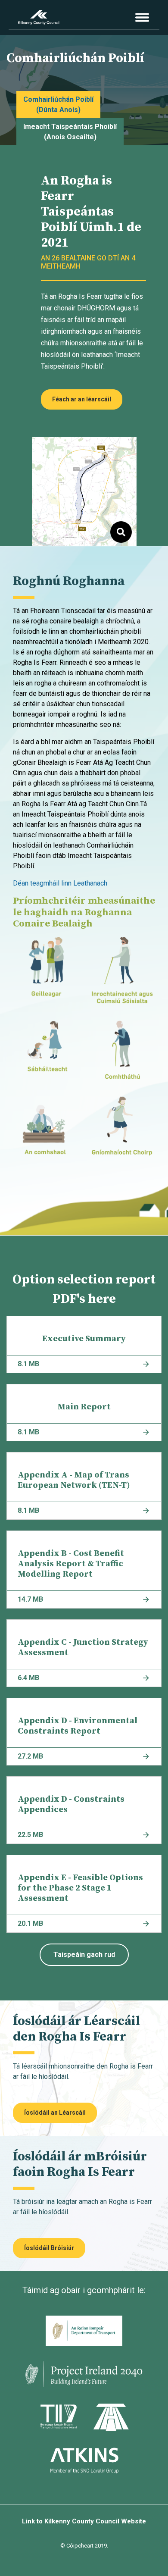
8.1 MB (28, 1364)
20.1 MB (30, 1923)
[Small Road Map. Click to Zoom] (84, 491)
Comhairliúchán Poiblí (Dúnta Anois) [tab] (58, 105)
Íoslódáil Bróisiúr (49, 2248)
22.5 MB (30, 1835)
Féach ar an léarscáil (82, 399)
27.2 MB (30, 1756)
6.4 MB (28, 1678)
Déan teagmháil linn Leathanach (60, 883)
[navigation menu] (142, 17)
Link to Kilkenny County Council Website (84, 2521)
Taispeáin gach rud (84, 1955)
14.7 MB (30, 1599)
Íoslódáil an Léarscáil (55, 2113)
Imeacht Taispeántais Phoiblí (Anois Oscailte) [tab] (70, 132)
